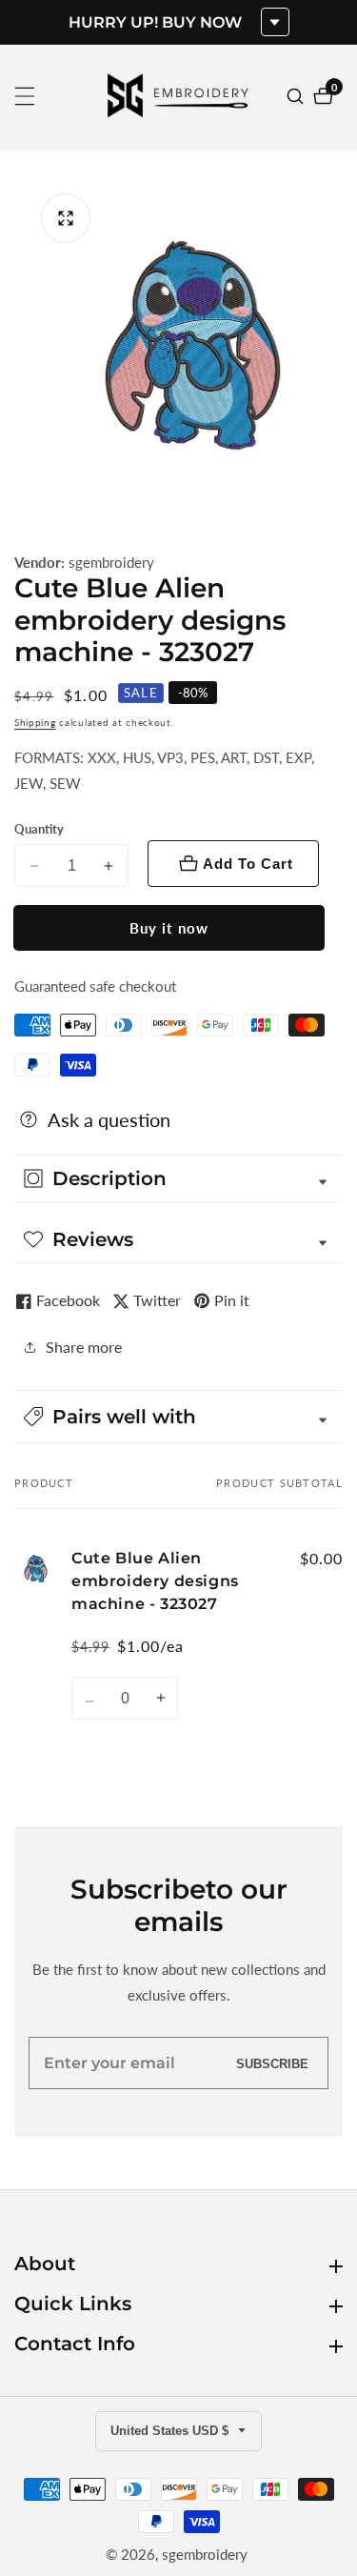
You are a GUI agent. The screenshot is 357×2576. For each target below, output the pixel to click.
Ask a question (109, 1119)
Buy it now (169, 928)
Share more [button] (84, 1347)
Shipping (35, 722)
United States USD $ (171, 2431)
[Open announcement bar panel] (275, 22)
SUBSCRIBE (272, 2063)
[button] (178, 1417)
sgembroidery (111, 563)
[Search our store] (297, 96)
